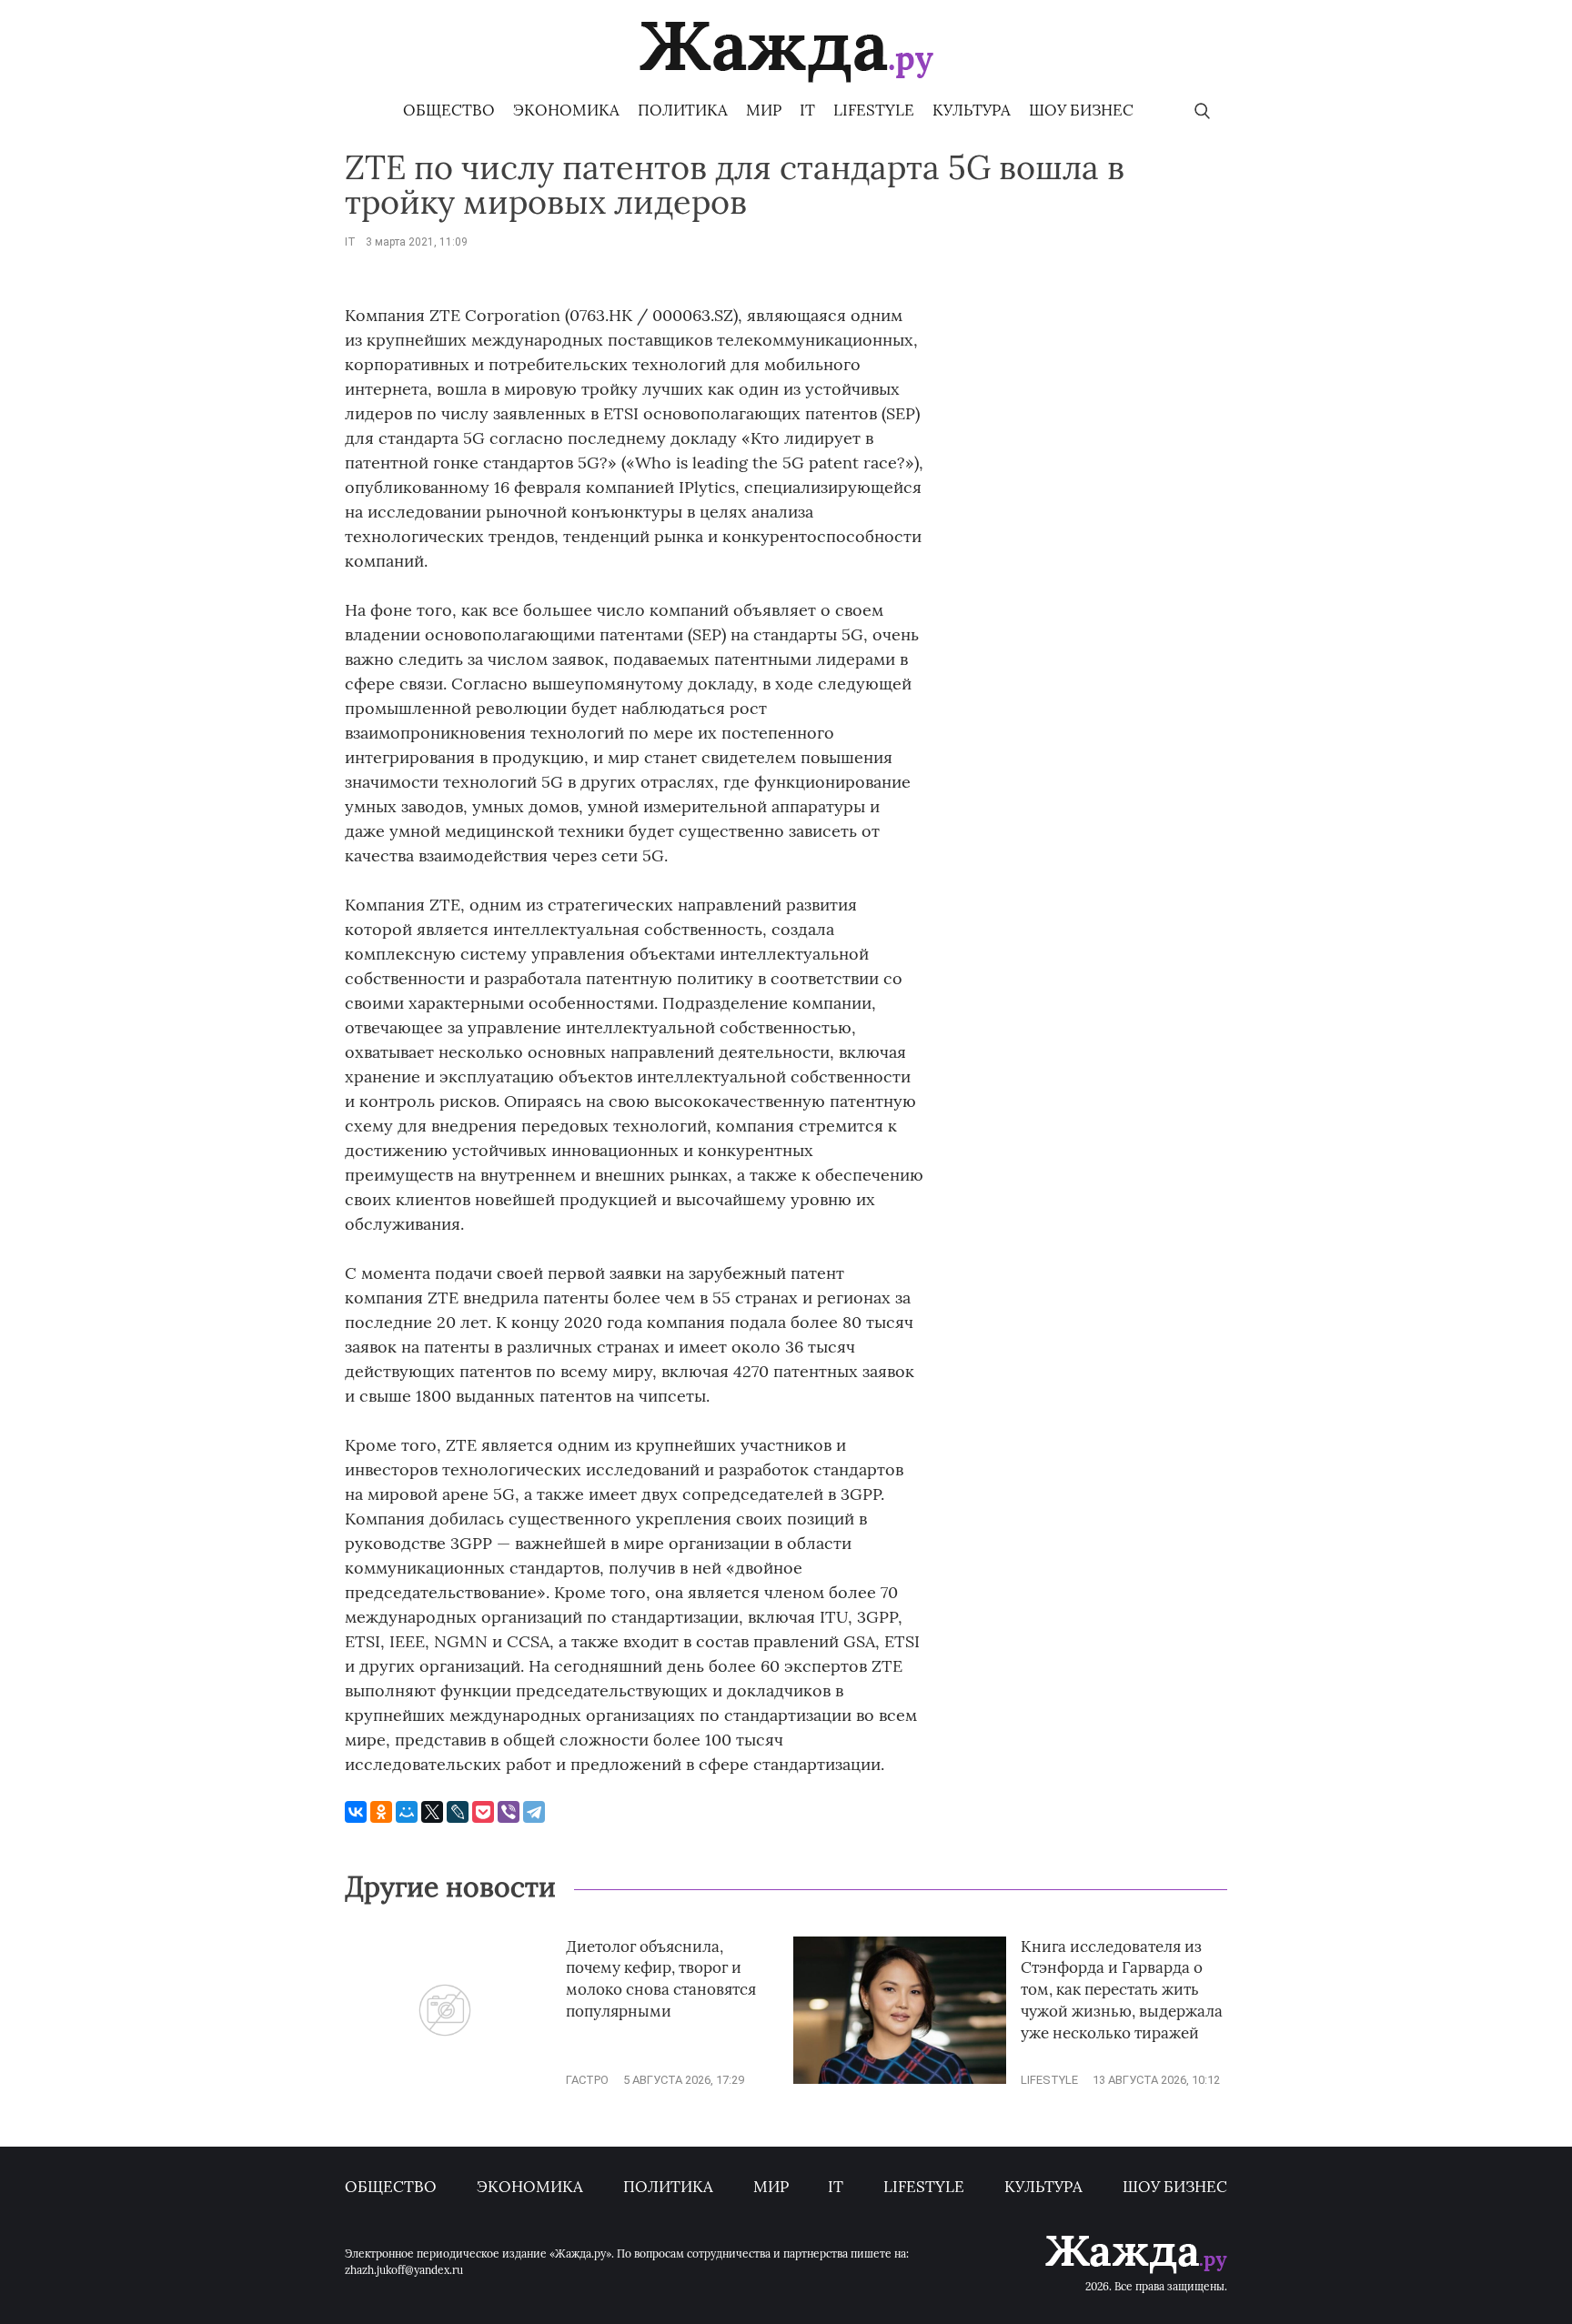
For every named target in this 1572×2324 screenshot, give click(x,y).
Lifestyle (874, 110)
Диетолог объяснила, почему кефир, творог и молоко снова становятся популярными (661, 1979)
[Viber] (509, 1812)
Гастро (587, 2080)
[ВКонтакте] (356, 1812)
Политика (683, 110)
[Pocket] (483, 1812)
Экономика (566, 110)
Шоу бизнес (1081, 110)
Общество (449, 110)
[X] (432, 1812)
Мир (764, 110)
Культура (972, 110)
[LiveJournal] (458, 1812)
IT (807, 110)
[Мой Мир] (407, 1812)
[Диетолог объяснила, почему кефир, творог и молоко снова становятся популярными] (445, 2080)
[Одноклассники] (381, 1812)
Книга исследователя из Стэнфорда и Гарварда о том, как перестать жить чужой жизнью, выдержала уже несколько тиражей (1122, 1990)
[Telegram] (534, 1812)
